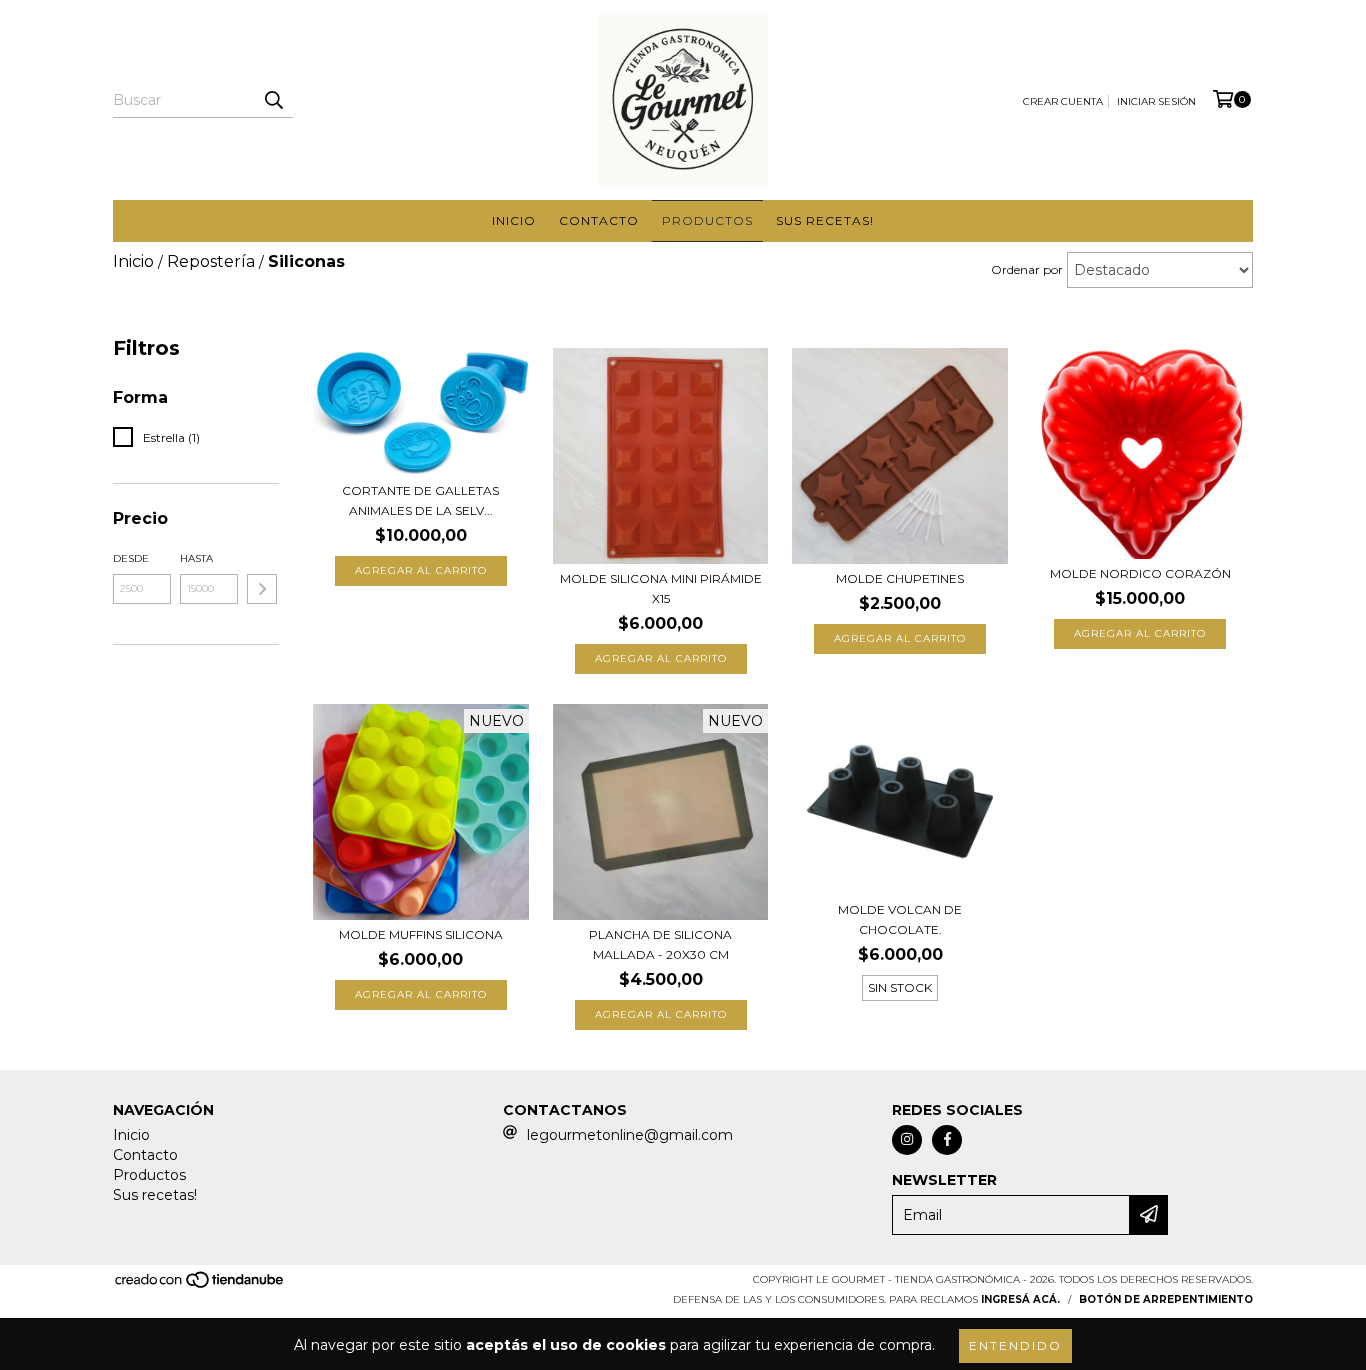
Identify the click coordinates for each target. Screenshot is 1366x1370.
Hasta (196, 558)
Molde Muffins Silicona (421, 934)
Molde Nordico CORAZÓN (1140, 573)
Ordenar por (1027, 269)
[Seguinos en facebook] (947, 1140)
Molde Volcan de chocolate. (900, 919)
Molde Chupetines (900, 578)
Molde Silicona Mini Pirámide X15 (661, 588)
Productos (707, 220)
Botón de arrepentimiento (1166, 1299)
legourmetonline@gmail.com (630, 1135)
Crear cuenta (1063, 101)
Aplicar (262, 589)
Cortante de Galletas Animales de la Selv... (420, 500)
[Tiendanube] (200, 1285)
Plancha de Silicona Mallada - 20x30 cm (660, 944)
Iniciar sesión (1156, 101)
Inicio (514, 220)
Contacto (599, 220)
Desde (131, 558)
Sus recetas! (825, 220)
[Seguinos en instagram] (907, 1140)
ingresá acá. (1020, 1299)
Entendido (1015, 1345)
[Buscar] (273, 100)
